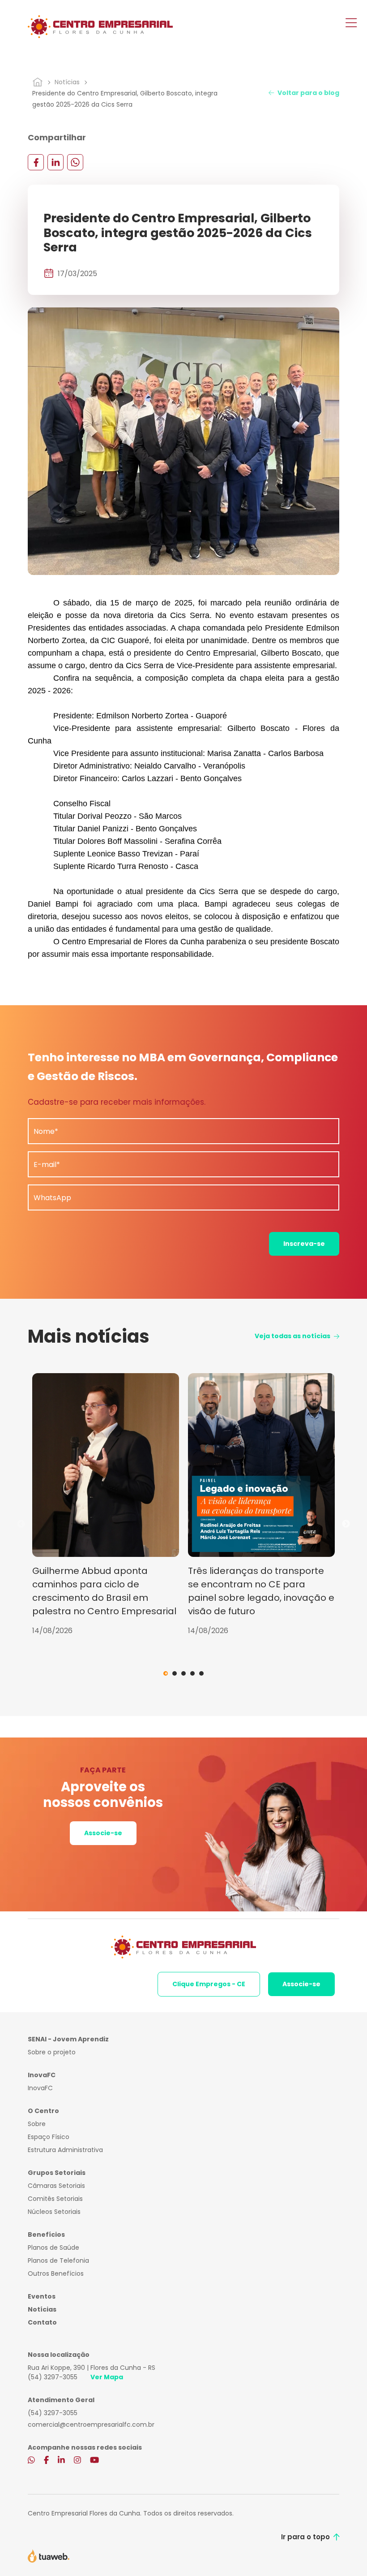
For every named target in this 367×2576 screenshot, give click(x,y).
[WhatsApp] (75, 162)
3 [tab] (183, 1673)
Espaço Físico (49, 2137)
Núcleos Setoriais (54, 2212)
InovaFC (40, 2088)
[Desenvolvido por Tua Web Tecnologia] (49, 2555)
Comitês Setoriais (55, 2199)
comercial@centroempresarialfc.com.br (91, 2425)
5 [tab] (201, 1673)
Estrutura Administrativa (65, 2150)
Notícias (67, 82)
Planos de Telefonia (58, 2260)
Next (346, 1524)
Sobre (37, 2124)
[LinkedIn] (55, 162)
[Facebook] (36, 162)
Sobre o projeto (52, 2052)
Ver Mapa (107, 2377)
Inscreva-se (304, 1244)
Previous (21, 1524)
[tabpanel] (106, 1505)
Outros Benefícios (56, 2273)
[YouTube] (94, 2460)
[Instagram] (77, 2460)
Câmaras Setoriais (56, 2186)
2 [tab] (175, 1673)
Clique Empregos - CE (209, 1984)
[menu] (351, 24)
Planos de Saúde (53, 2248)
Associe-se (103, 1833)
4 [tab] (192, 1673)
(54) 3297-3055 (53, 2377)
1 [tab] (166, 1673)
